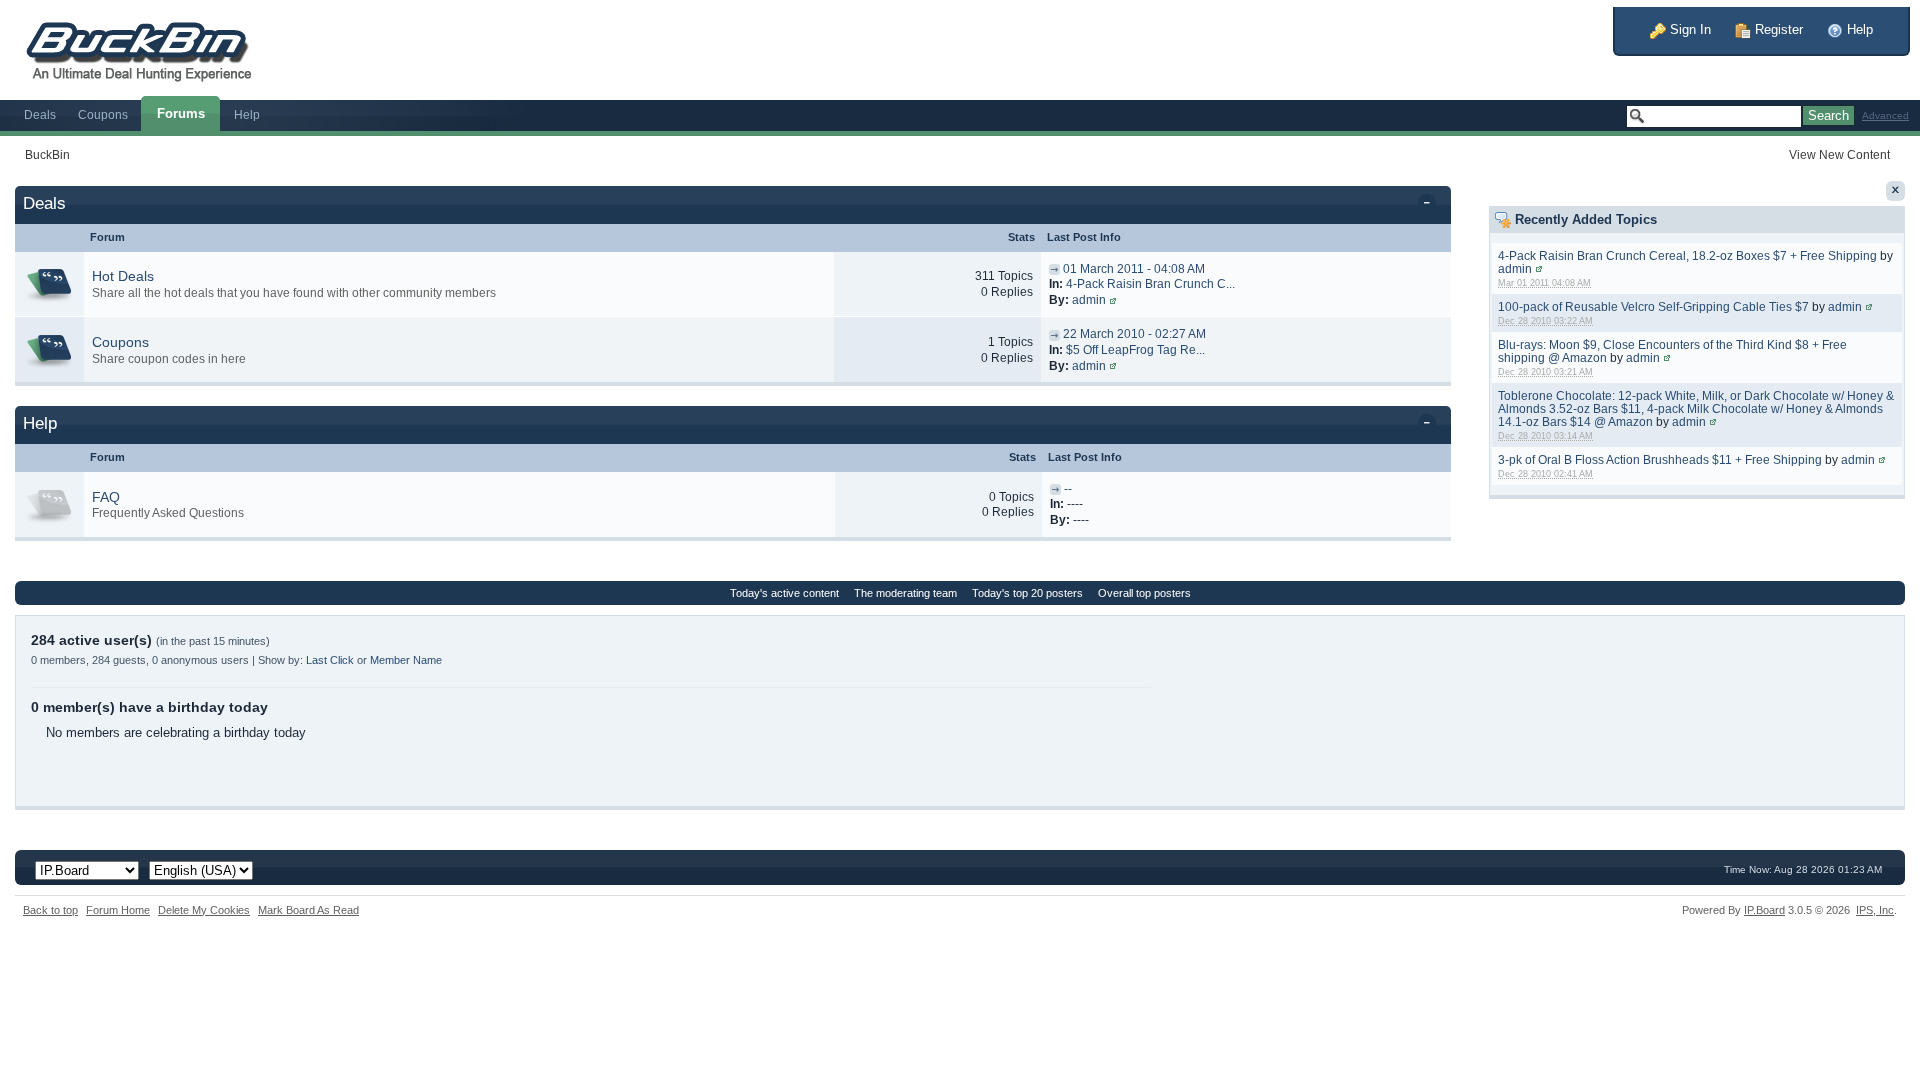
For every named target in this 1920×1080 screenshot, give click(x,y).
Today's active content (784, 593)
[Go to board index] (150, 48)
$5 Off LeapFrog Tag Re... (1135, 350)
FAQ (106, 497)
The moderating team (905, 593)
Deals (40, 114)
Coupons (103, 114)
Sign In (1688, 29)
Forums (181, 113)
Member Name (406, 660)
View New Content (1839, 154)
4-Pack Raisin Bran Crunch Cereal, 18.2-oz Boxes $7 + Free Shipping (1687, 255)
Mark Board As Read (308, 910)
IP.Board (1764, 910)
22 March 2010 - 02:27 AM (1134, 334)
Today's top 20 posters (1027, 593)
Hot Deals (123, 276)
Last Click (330, 660)
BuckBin (47, 154)
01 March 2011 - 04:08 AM (1134, 269)
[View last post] (1054, 269)
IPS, (1875, 910)
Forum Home (118, 910)
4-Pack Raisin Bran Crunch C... (1150, 284)
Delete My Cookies (204, 910)
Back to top (50, 910)
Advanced (1885, 115)
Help (1858, 29)
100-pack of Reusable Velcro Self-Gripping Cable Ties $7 (1653, 306)
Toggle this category (1430, 205)
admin (1515, 268)
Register (1777, 29)
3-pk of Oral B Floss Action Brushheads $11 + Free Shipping (1660, 459)
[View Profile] (1539, 268)
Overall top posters (1144, 593)
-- (1068, 489)
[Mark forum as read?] (49, 283)
